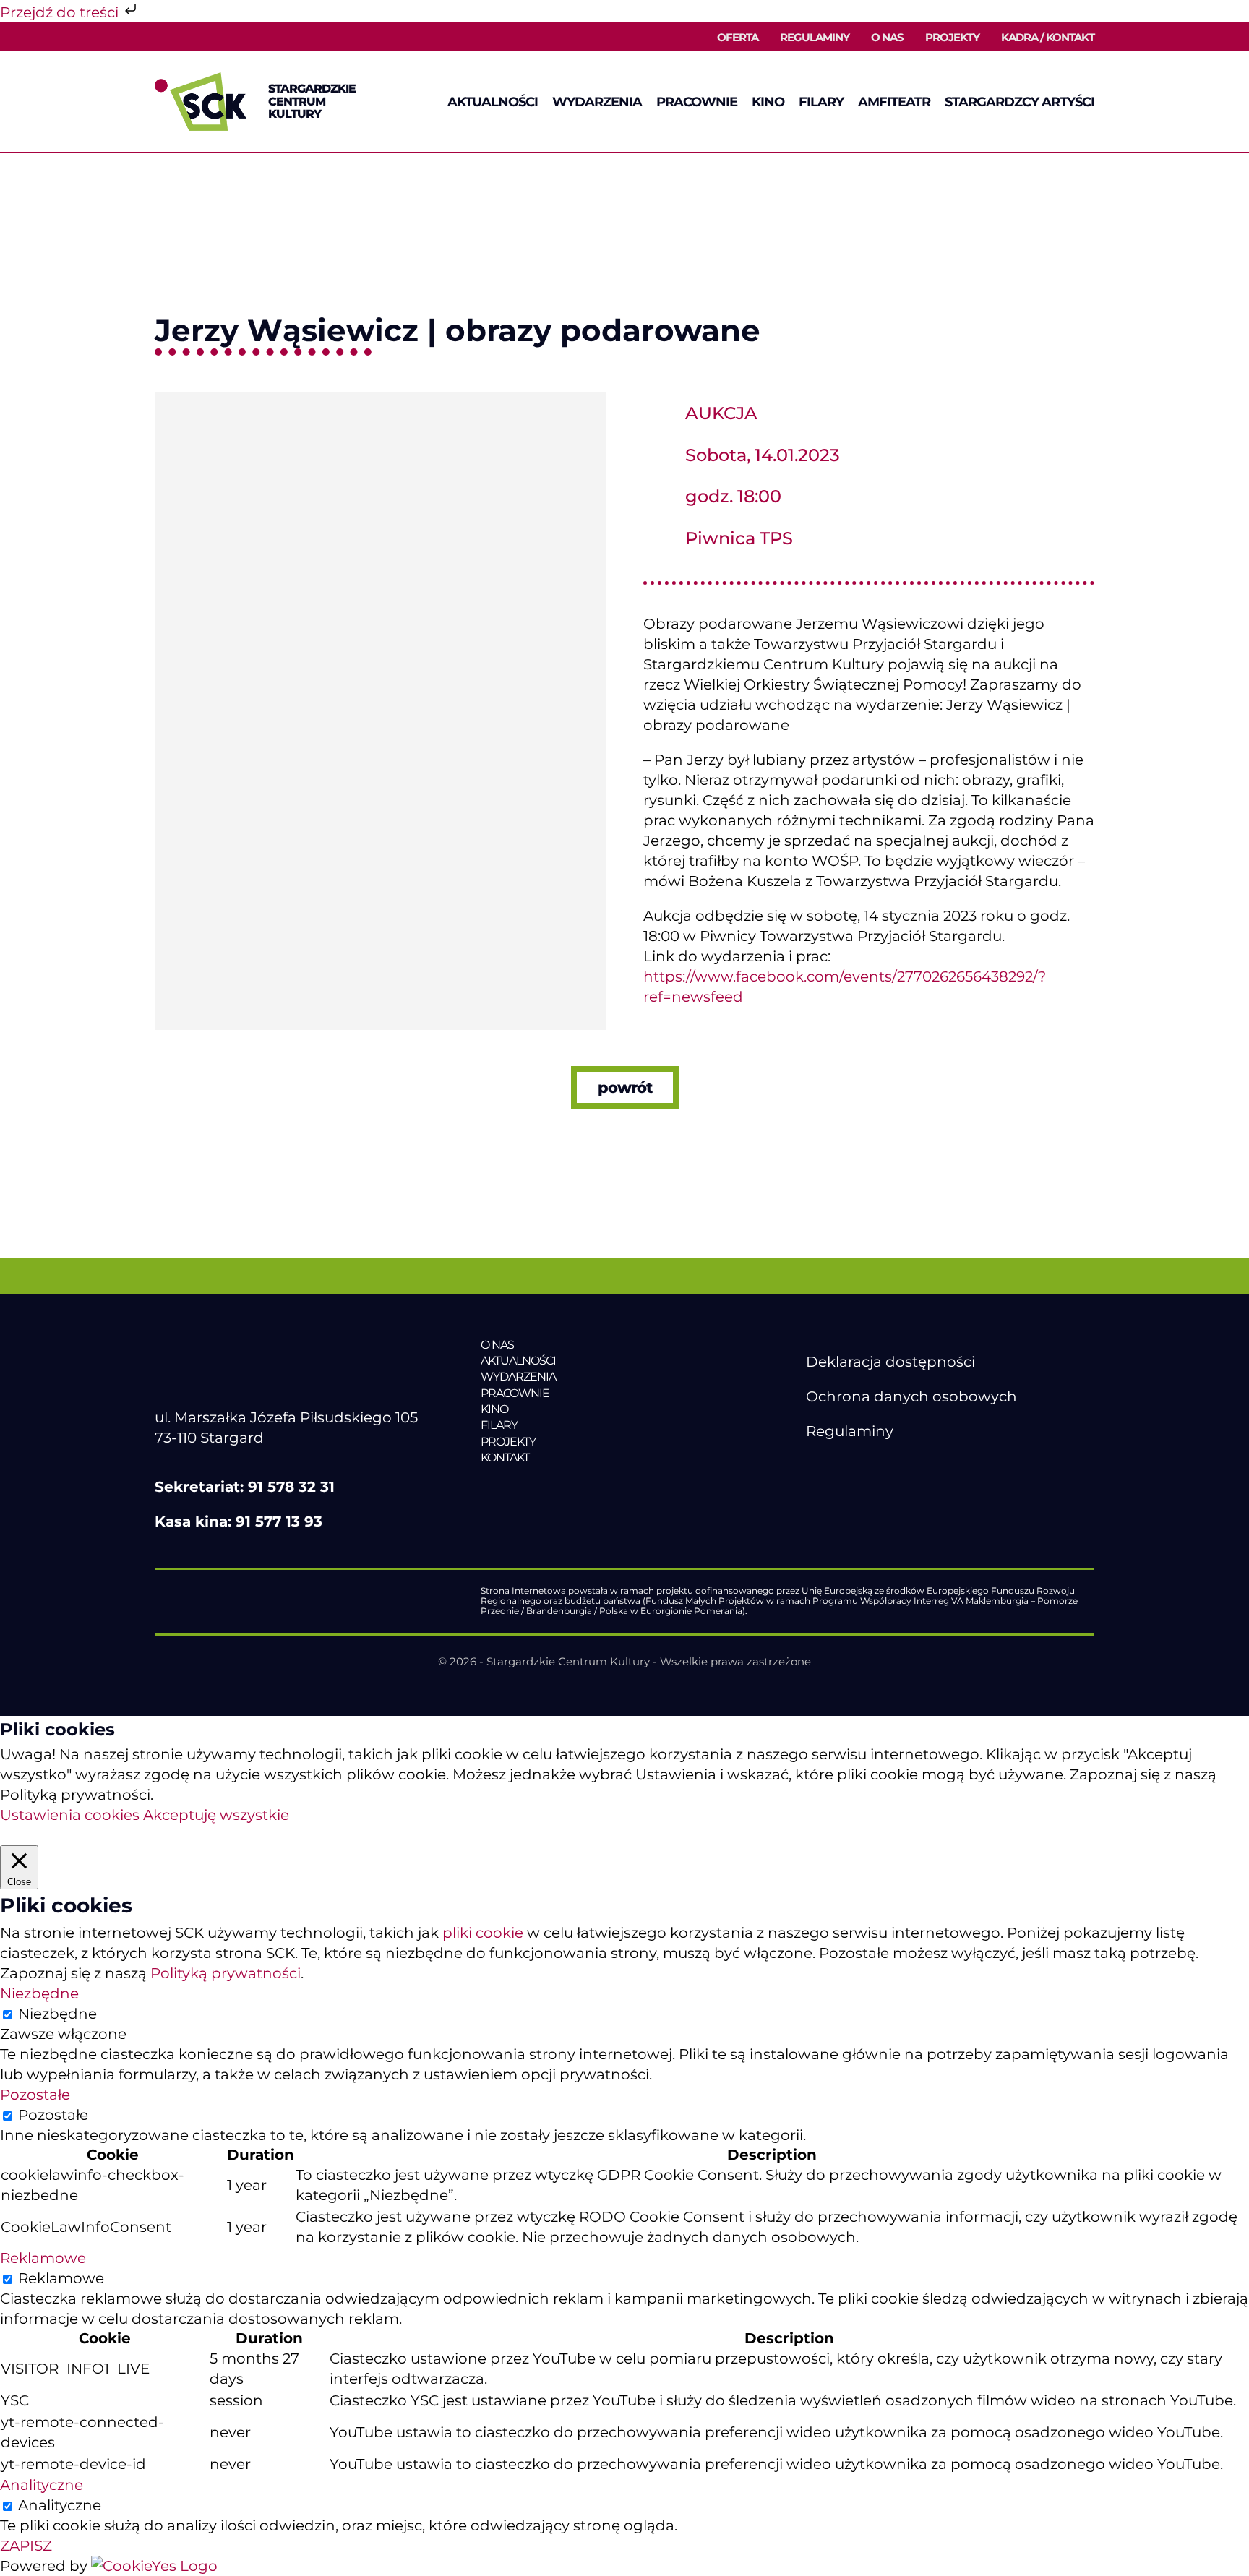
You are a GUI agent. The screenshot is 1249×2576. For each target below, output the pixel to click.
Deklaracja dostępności (890, 1362)
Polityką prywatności (226, 1973)
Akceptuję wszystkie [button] (216, 1815)
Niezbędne (57, 2014)
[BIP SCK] (835, 1490)
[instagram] (875, 1466)
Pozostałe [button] (35, 2095)
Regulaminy (850, 1431)
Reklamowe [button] (43, 2258)
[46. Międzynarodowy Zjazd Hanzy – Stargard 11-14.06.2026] (580, 1488)
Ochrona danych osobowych (911, 1396)
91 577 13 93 (279, 1521)
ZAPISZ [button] (26, 2546)
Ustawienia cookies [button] (70, 1815)
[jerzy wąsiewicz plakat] (380, 399)
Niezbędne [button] (39, 1993)
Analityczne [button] (42, 2485)
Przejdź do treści (61, 12)
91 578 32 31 (291, 1487)
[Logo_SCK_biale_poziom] (283, 1344)
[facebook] (814, 1466)
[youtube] (844, 1466)
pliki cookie (483, 1933)
